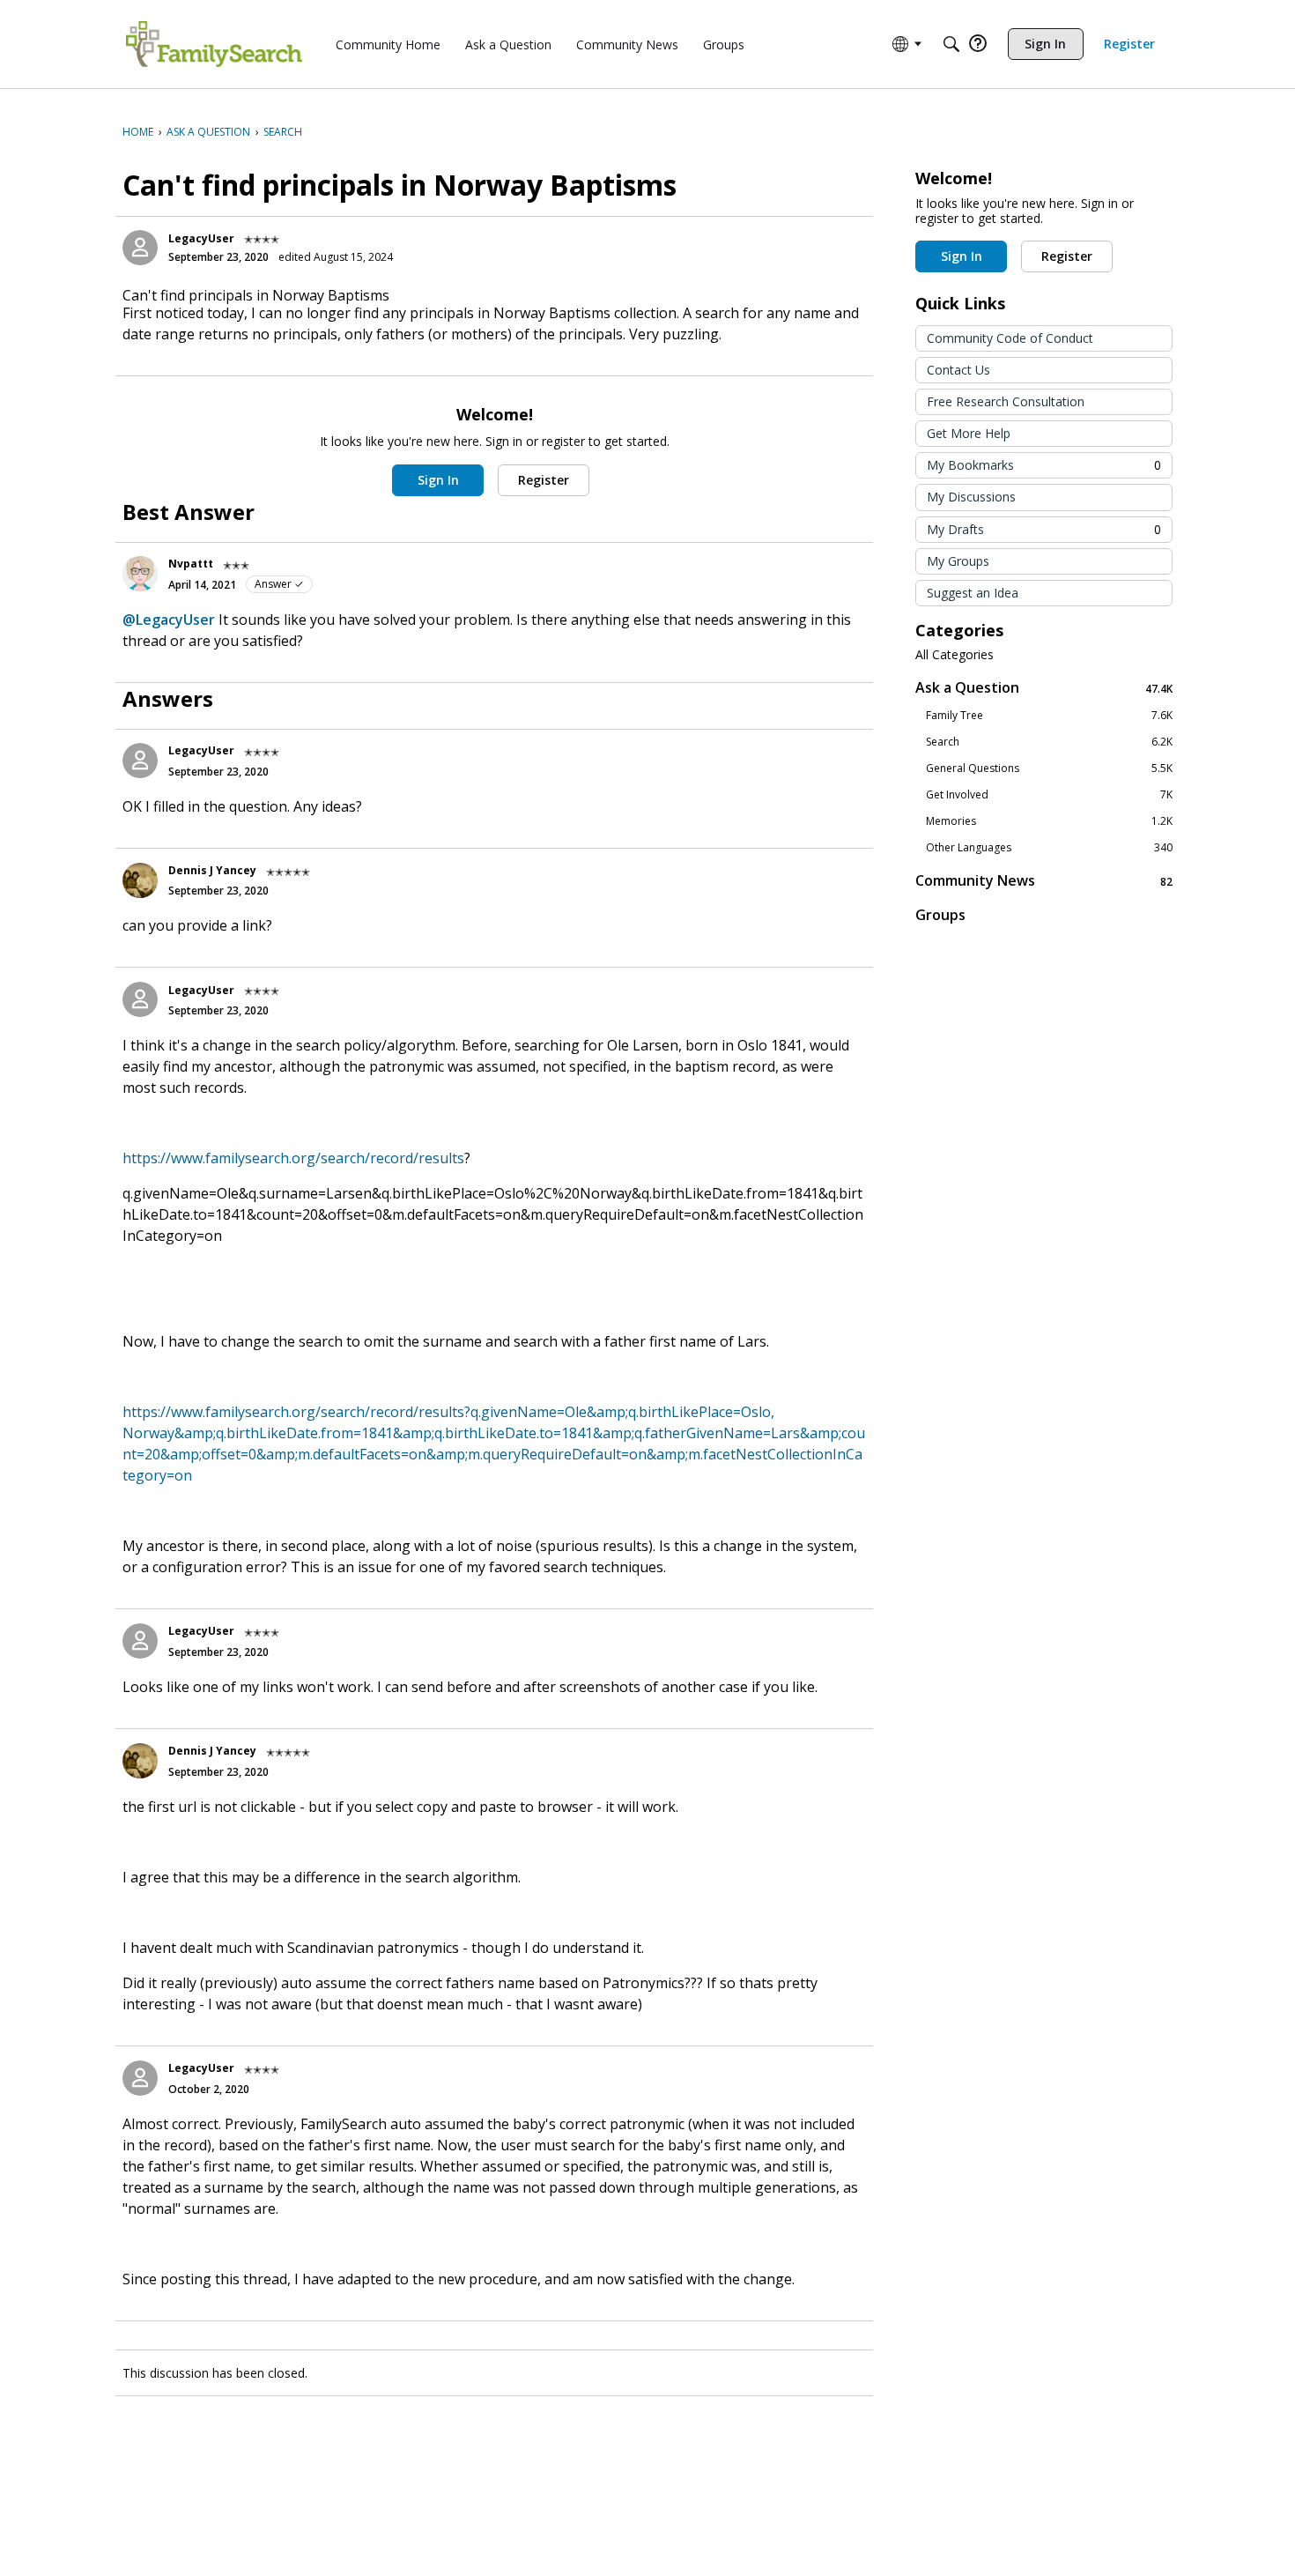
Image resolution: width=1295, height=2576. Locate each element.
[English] (214, 44)
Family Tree (1049, 716)
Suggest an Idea (973, 593)
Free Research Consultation (1006, 401)
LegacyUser (201, 238)
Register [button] (544, 480)
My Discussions (971, 497)
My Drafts (1044, 529)
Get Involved (1049, 795)
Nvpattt (191, 564)
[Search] (951, 44)
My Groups (958, 561)
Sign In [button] (438, 480)
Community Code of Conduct (1010, 338)
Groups (940, 915)
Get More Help (969, 433)
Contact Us (958, 370)
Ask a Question (1044, 688)
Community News (1044, 881)
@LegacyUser (169, 620)
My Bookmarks (1044, 465)
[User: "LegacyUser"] (140, 248)
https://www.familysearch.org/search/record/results (293, 1158)
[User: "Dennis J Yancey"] (140, 880)
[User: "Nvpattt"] (140, 574)
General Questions (1049, 768)
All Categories (955, 655)
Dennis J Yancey (212, 870)
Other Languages (1049, 848)
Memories (1049, 821)
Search (1049, 742)
